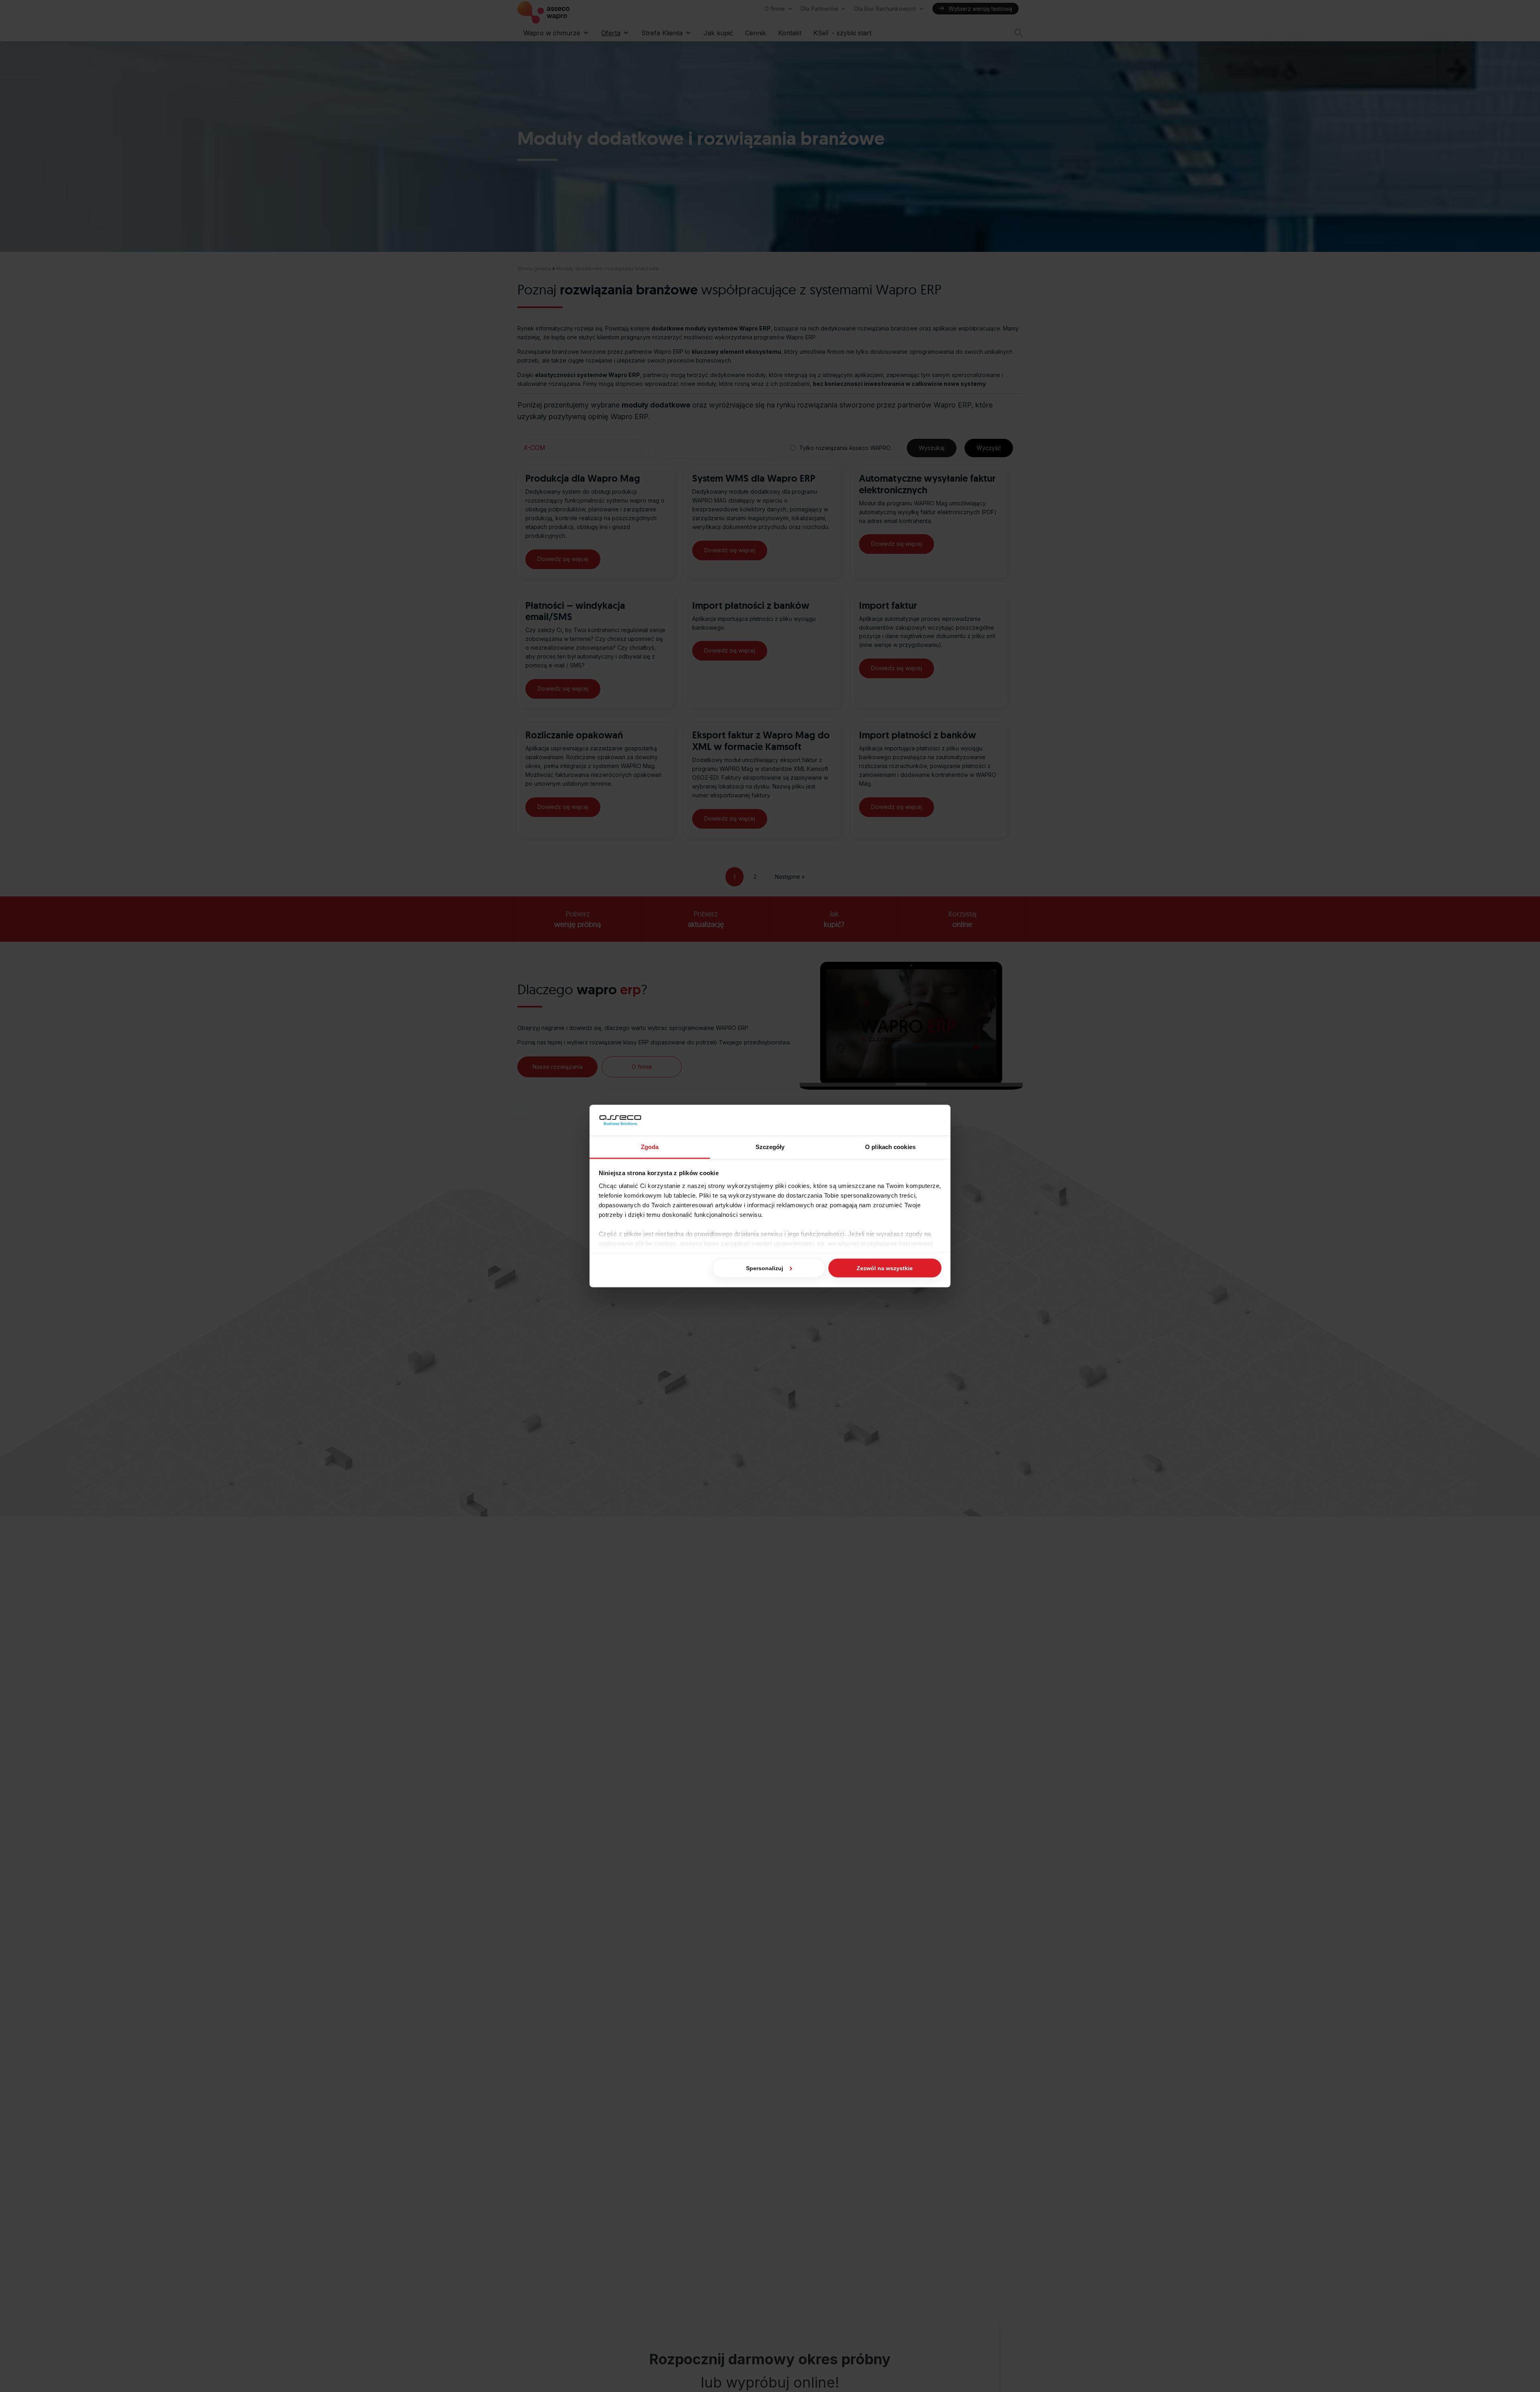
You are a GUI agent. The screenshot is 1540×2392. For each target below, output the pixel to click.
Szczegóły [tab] (770, 1146)
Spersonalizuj (765, 1268)
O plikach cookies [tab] (890, 1146)
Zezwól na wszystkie (885, 1268)
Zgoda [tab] (650, 1146)
